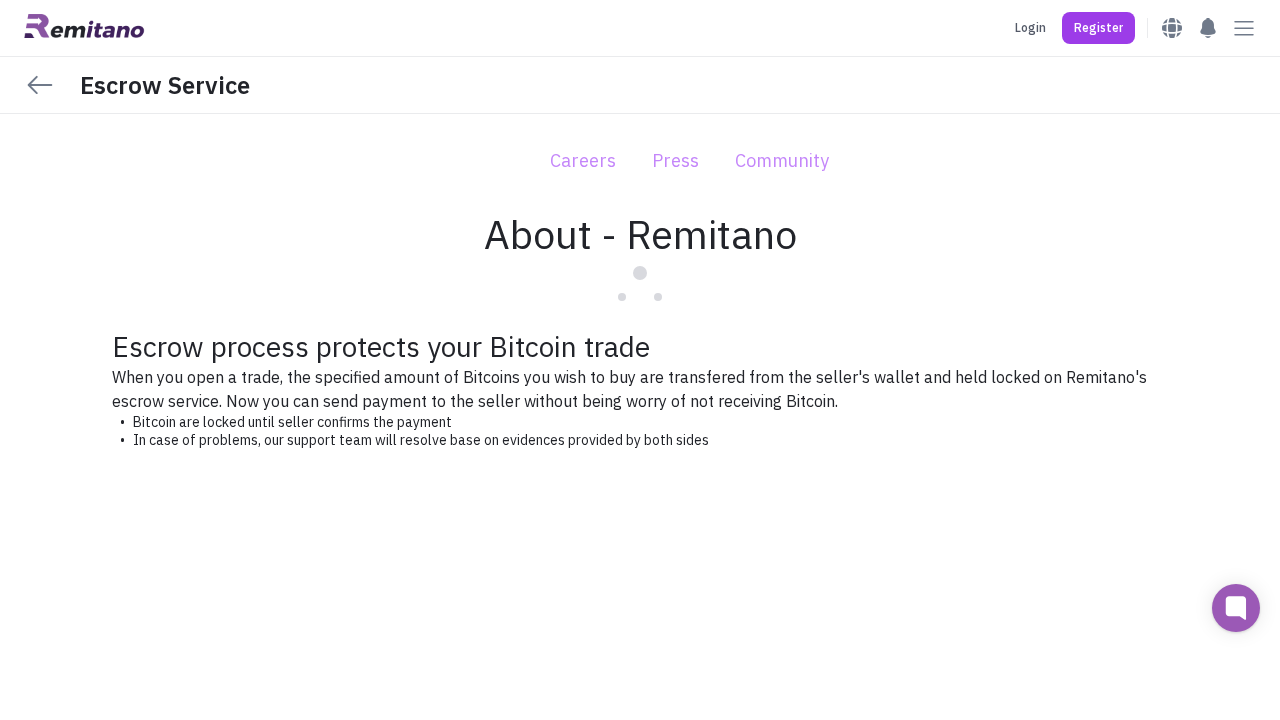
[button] (1098, 28)
